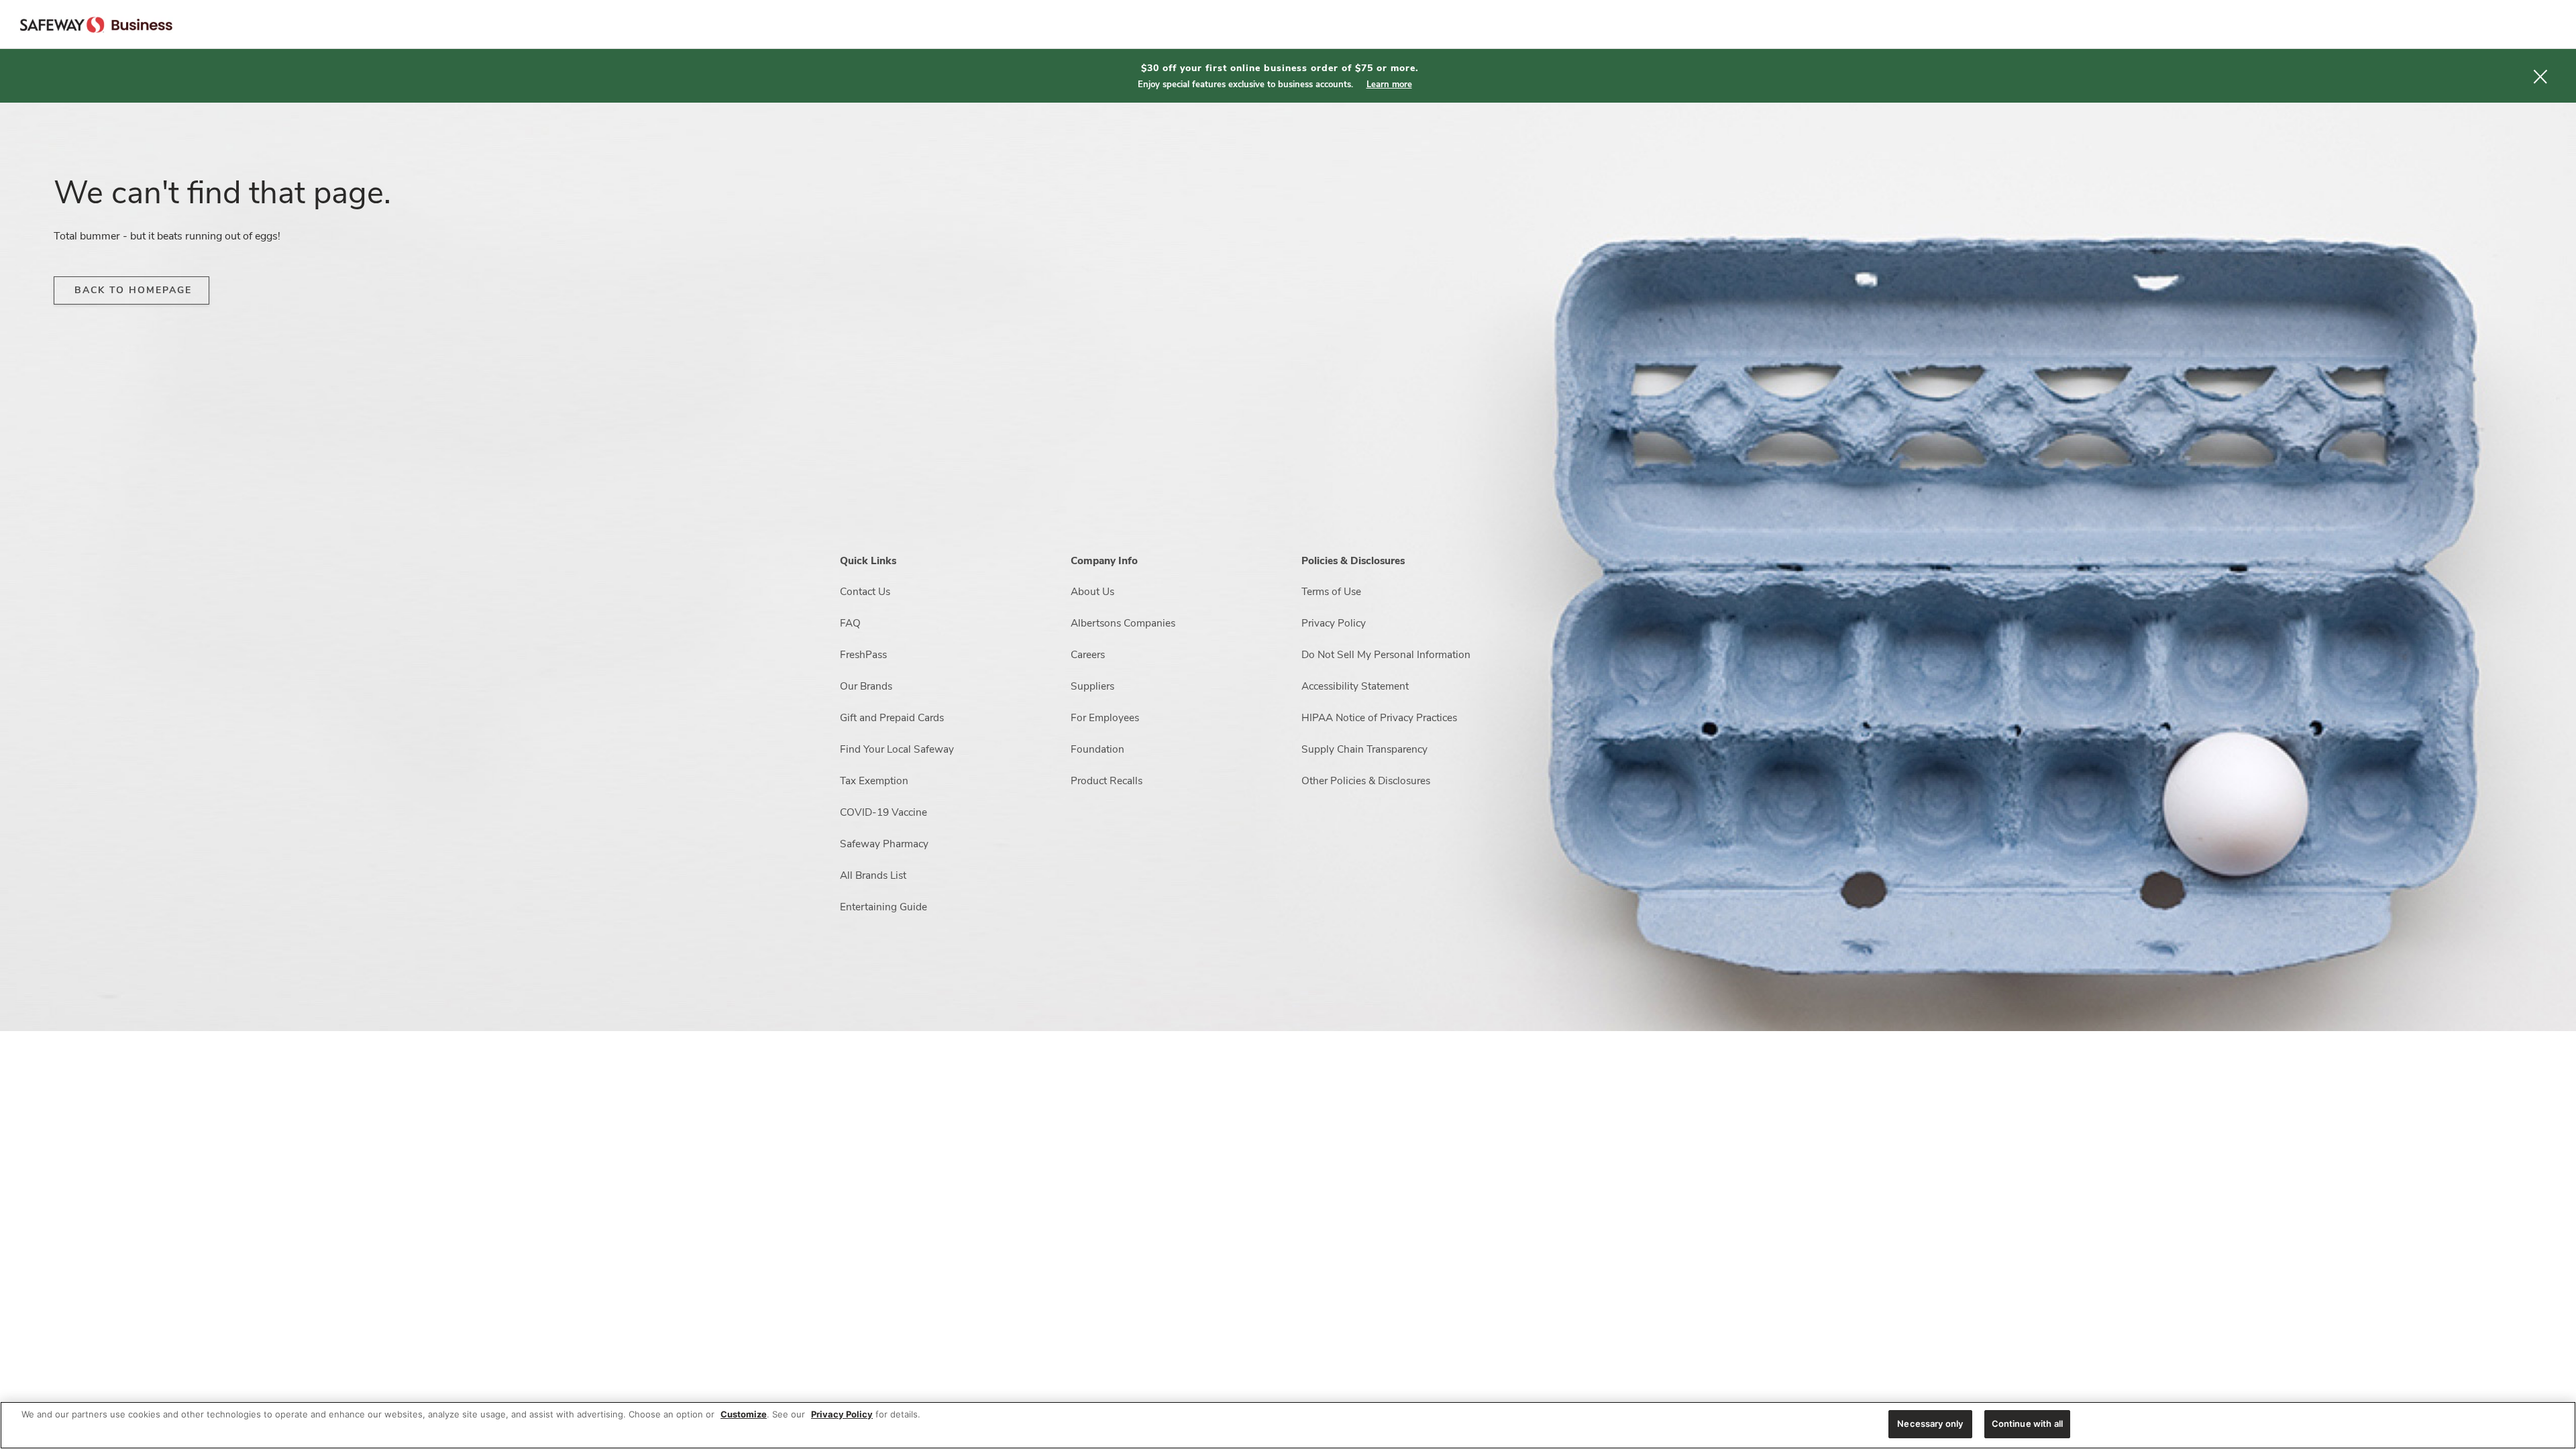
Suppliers (1092, 686)
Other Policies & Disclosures (1366, 781)
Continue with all (2027, 1424)
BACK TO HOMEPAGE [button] (133, 290)
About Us (1092, 591)
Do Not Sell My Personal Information (1386, 654)
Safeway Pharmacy (884, 844)
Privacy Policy (1334, 623)
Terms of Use (1331, 591)
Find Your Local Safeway (897, 749)
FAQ (850, 623)
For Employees (1105, 717)
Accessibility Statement (1355, 686)
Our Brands (866, 686)
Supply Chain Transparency (1364, 749)
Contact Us (865, 591)
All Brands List (873, 875)
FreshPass (863, 654)
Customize (744, 1414)
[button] (2540, 76)
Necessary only (1930, 1424)
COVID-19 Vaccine (883, 812)
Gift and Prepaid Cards (892, 717)
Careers (1088, 654)
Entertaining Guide (883, 907)
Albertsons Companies (1123, 623)
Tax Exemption (874, 781)
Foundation (1097, 749)
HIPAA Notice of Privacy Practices (1379, 717)
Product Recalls (1107, 781)
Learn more (1389, 85)
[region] (1288, 1425)
